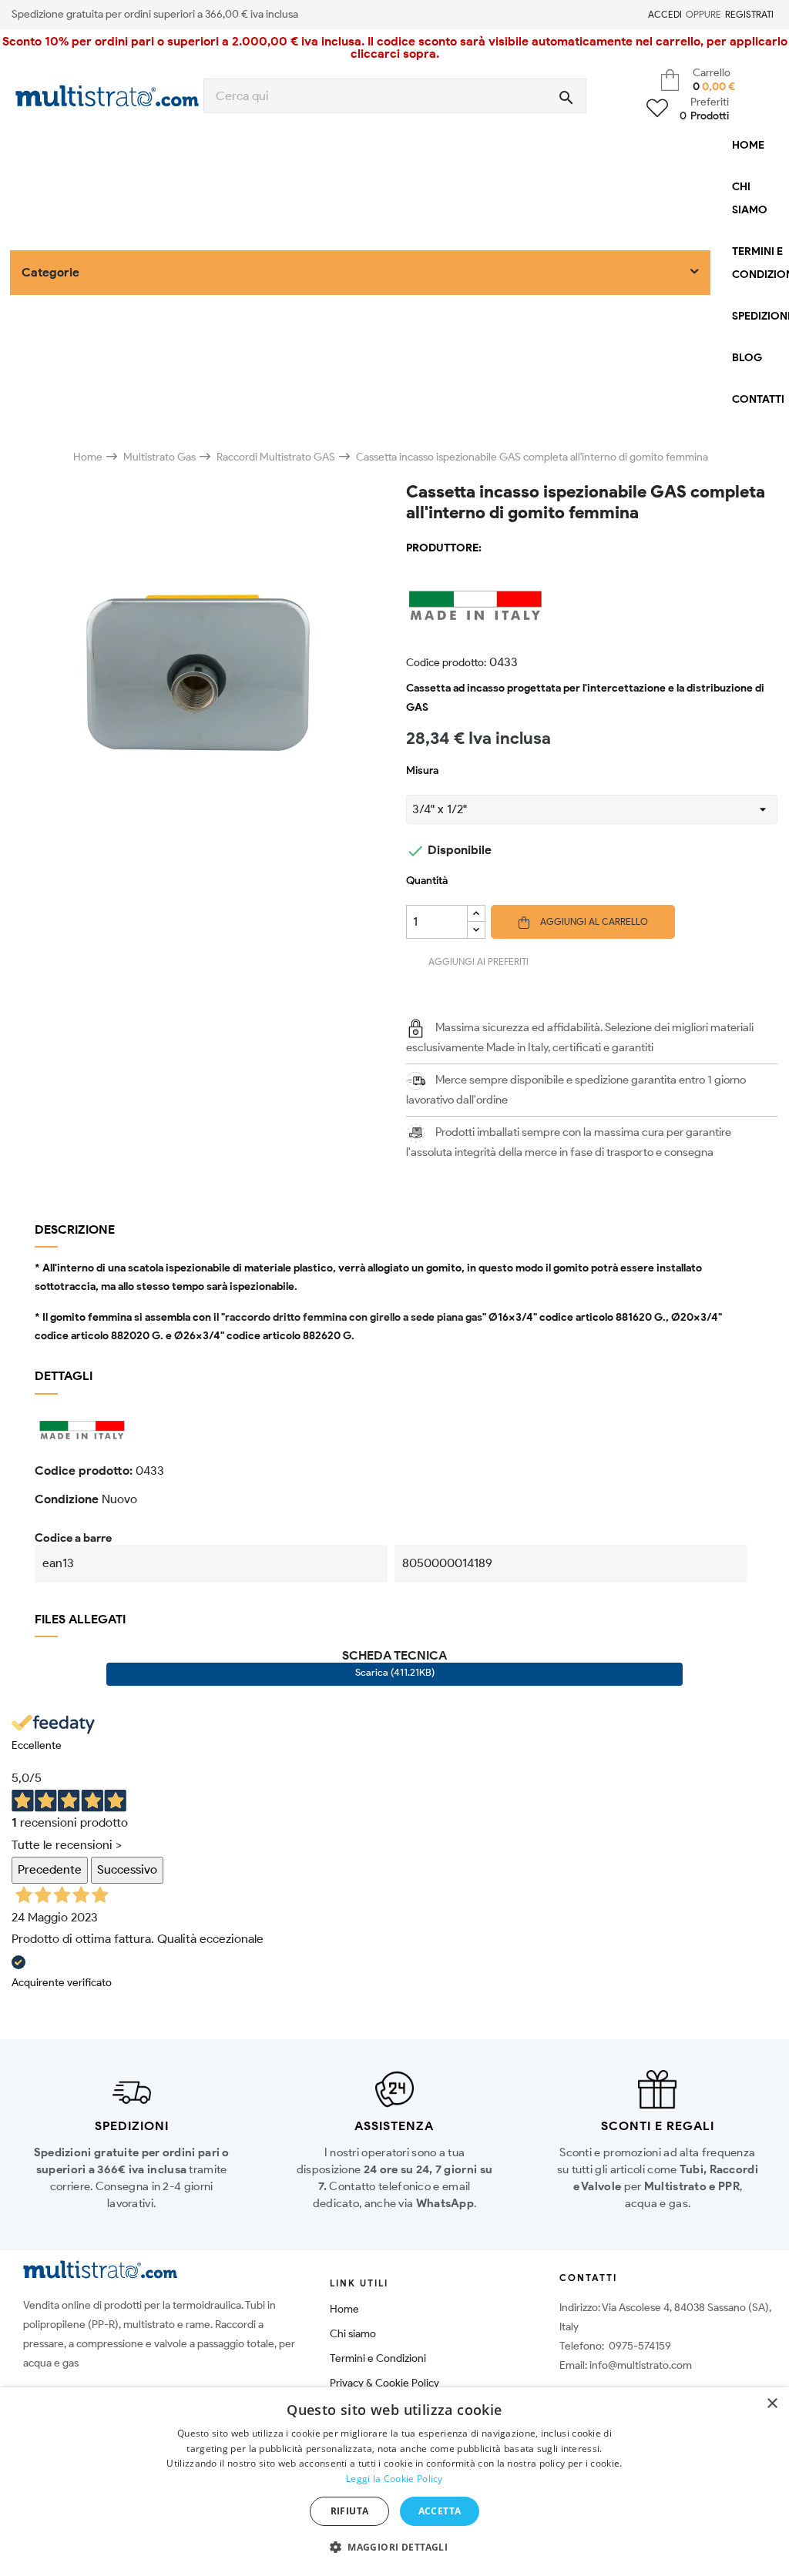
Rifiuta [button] (350, 2511)
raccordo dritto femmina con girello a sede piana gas (354, 1317)
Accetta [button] (440, 2511)
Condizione (67, 1499)
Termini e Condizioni (378, 2358)
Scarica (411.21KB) (395, 1672)
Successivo (127, 1869)
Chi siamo (353, 2334)
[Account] (639, 15)
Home (344, 2309)
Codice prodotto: (446, 663)
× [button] (772, 2404)
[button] (394, 2548)
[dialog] (394, 2482)
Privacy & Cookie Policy (384, 2383)
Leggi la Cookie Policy (394, 2479)
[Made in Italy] (592, 605)
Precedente (50, 1869)
